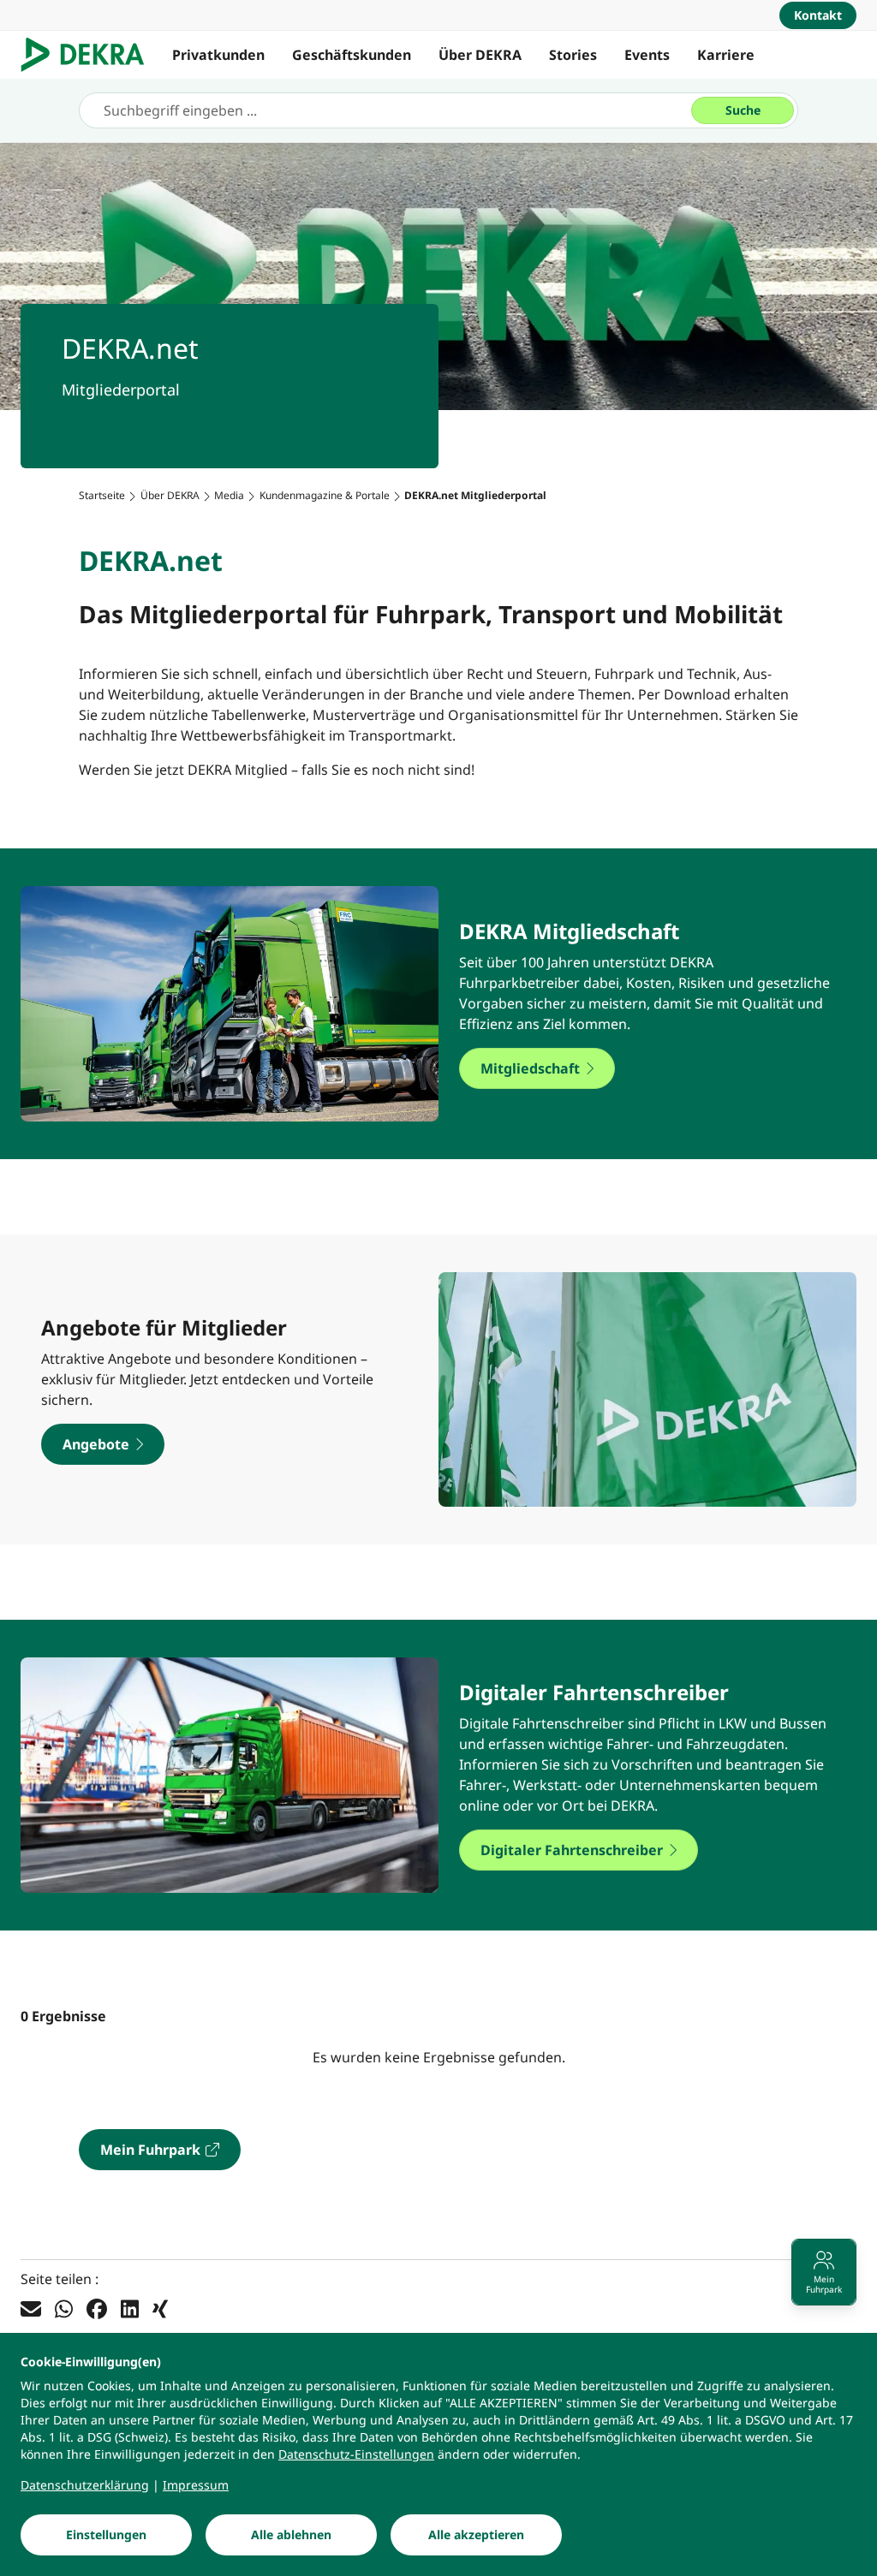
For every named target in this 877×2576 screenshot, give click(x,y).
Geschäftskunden (352, 55)
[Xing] (160, 2309)
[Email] (31, 2309)
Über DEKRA (480, 55)
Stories (573, 55)
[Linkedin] (130, 2309)
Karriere (726, 55)
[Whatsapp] (64, 2309)
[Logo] (89, 55)
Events (647, 55)
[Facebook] (97, 2309)
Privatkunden (218, 55)
